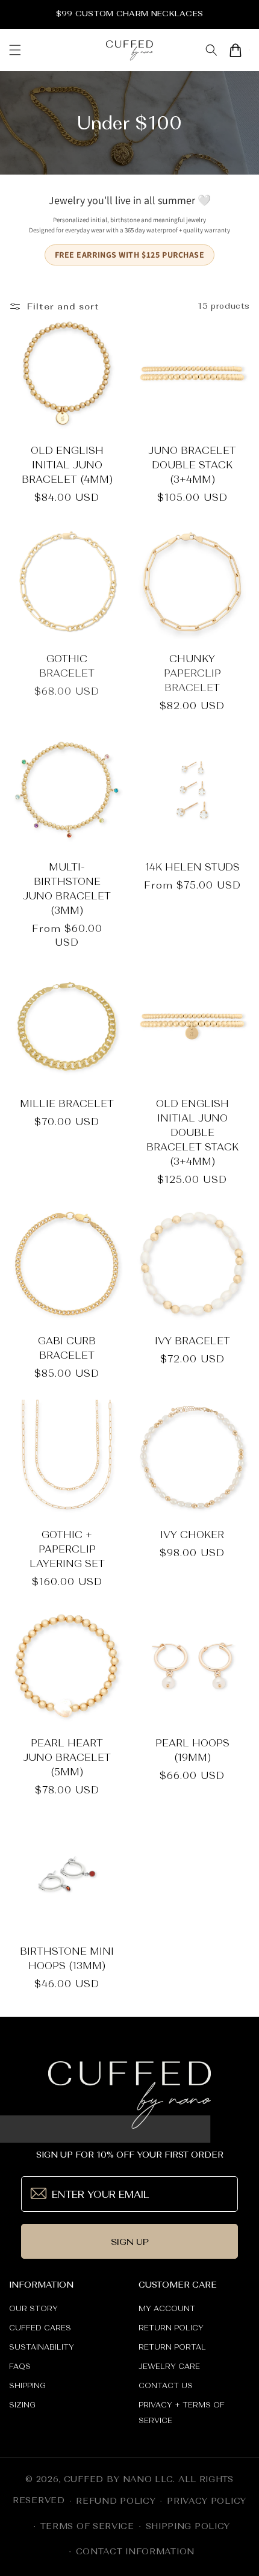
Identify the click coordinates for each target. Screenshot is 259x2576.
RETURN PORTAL (172, 2347)
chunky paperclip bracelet (192, 673)
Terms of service (87, 2526)
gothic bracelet (67, 666)
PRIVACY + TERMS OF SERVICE (182, 2413)
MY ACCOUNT (167, 2309)
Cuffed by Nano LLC (119, 2479)
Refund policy (116, 2501)
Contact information (135, 2551)
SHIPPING (27, 2386)
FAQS (20, 2367)
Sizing (22, 2405)
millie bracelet (67, 1103)
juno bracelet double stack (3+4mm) (192, 465)
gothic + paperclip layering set (67, 1549)
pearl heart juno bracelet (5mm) (67, 1757)
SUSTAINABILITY (42, 2347)
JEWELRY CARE (169, 2367)
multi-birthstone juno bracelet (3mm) (67, 889)
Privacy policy (207, 2501)
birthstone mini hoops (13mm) (67, 1958)
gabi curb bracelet (67, 1348)
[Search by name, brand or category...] (211, 50)
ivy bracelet (192, 1341)
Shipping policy (188, 2526)
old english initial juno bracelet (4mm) (67, 465)
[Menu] (15, 50)
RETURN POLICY (171, 2328)
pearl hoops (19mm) (192, 1750)
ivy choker (192, 1535)
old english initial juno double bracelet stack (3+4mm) (192, 1132)
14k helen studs (192, 867)
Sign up (130, 2242)
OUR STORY (33, 2309)
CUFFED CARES (40, 2328)
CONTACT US (166, 2386)
